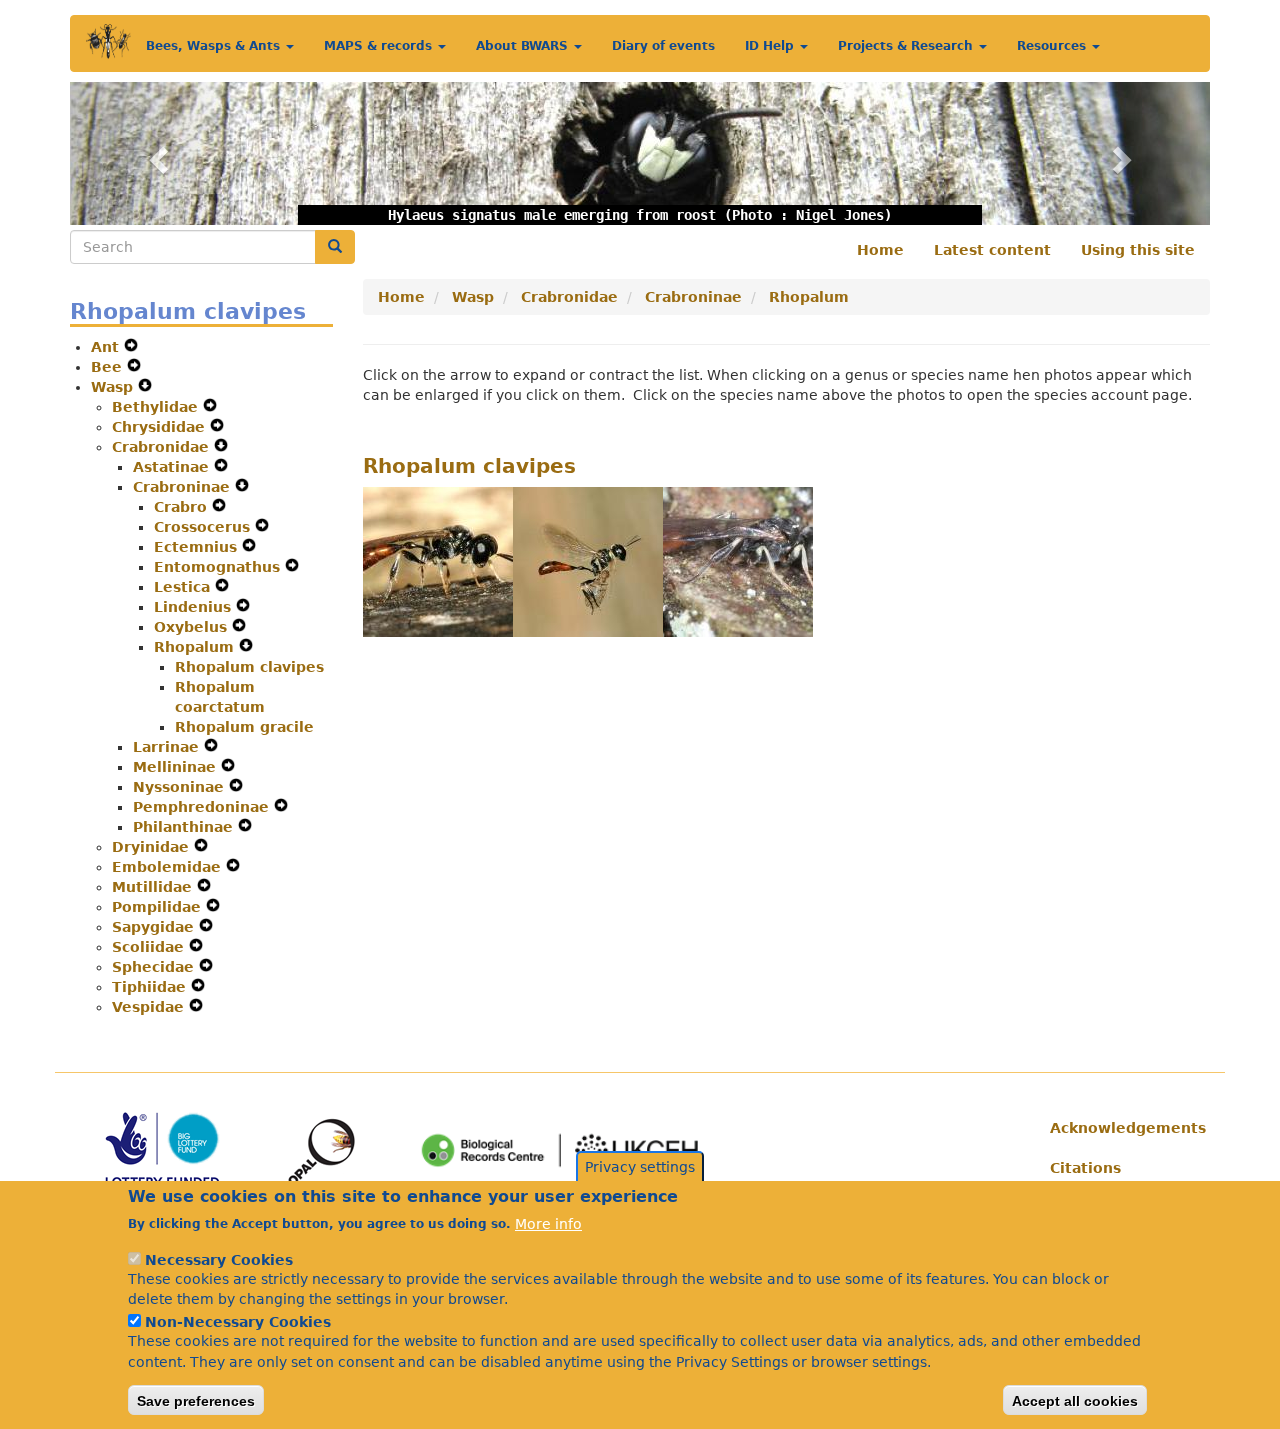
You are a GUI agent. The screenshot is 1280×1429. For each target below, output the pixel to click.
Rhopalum (196, 647)
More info (548, 1223)
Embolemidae (169, 867)
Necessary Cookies (219, 1259)
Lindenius (195, 607)
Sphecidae (155, 967)
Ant (107, 347)
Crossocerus (204, 527)
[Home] (108, 41)
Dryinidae (153, 847)
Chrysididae (161, 427)
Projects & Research (907, 46)
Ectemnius (198, 547)
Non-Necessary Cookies (238, 1321)
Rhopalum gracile (244, 727)
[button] (155, 153)
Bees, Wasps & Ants (215, 46)
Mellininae (177, 767)
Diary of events (663, 46)
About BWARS (524, 46)
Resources (1053, 46)
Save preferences (196, 1400)
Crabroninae (184, 487)
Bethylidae (157, 407)
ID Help (771, 46)
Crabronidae (163, 447)
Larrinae (168, 747)
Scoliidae (150, 947)
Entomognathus (219, 567)
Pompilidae (159, 907)
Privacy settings (640, 1167)
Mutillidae (154, 887)
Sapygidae (155, 927)
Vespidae (150, 1007)
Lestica (184, 587)
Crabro (183, 507)
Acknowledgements (1122, 1128)
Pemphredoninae (203, 807)
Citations (1085, 1168)
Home (880, 250)
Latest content (992, 250)
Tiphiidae (151, 987)
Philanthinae (185, 827)
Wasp (114, 387)
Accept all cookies (1075, 1400)
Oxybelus (193, 627)
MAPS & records (380, 46)
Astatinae (173, 467)
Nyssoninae (181, 787)
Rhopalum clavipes (249, 667)
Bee (109, 367)
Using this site (1138, 250)
